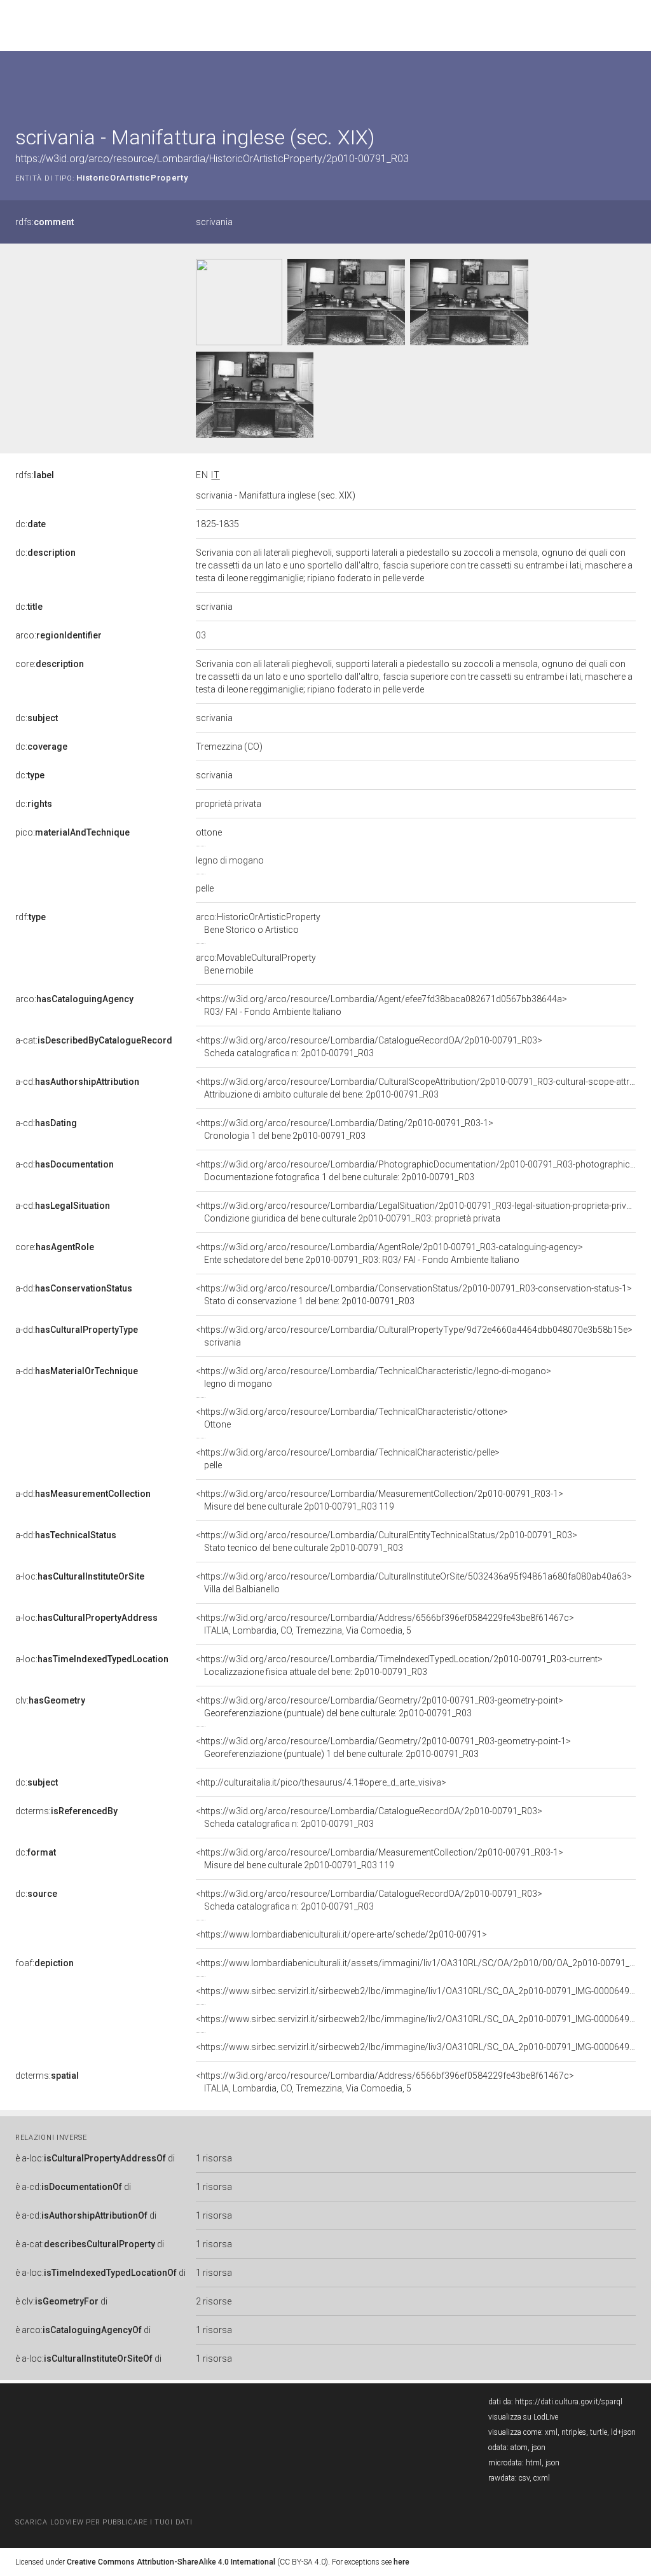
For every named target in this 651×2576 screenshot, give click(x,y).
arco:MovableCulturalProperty (256, 964)
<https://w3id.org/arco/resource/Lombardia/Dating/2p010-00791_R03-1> (345, 1129)
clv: (50, 1700)
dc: (31, 524)
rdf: (31, 917)
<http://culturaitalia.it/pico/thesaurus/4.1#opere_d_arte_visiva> (321, 1782)
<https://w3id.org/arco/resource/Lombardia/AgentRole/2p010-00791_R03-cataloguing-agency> (389, 1253)
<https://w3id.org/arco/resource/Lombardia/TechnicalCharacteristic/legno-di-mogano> (373, 1377)
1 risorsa (214, 2158)
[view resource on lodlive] (630, 82)
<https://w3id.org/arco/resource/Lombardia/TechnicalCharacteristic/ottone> (352, 1418)
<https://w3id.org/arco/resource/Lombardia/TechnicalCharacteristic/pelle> (348, 1459)
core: (50, 664)
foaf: (45, 1963)
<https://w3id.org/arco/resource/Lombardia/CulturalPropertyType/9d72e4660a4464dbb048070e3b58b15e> (414, 1336)
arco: (58, 635)
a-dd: (74, 1288)
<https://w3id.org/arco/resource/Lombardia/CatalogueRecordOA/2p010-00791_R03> (369, 1047)
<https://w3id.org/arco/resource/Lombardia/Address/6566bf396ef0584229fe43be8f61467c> (385, 1624)
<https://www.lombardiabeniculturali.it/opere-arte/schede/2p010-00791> (341, 1934)
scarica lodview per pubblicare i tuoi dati (104, 2522)
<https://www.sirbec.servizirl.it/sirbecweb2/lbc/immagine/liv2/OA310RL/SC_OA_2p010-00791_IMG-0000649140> (423, 2019)
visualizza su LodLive (523, 2417)
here (401, 2562)
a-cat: (94, 1040)
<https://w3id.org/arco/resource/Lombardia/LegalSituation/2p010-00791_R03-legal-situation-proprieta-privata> (420, 1212)
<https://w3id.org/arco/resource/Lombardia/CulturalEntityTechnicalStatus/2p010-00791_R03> (387, 1541)
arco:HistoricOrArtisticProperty (258, 923)
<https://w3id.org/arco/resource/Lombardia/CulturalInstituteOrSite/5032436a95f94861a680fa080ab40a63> (414, 1583)
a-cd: (77, 1082)
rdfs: (45, 222)
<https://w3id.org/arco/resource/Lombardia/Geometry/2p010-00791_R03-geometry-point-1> (383, 1747)
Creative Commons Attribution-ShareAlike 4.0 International (171, 2562)
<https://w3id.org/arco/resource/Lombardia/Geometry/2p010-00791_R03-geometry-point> (380, 1707)
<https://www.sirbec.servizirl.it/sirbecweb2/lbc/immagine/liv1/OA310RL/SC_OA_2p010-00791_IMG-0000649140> (423, 1991)
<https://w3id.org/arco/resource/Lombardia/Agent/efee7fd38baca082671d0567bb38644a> (381, 1005)
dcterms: (66, 1811)
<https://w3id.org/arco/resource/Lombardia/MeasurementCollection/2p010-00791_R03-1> (380, 1500)
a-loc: (80, 1576)
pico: (72, 832)
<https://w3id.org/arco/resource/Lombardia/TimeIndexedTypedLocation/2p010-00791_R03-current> (399, 1665)
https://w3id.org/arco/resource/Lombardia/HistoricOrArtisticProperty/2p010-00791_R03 (212, 159)
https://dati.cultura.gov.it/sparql (569, 2402)
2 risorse (214, 2301)
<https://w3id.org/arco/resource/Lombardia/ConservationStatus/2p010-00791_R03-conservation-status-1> (414, 1295)
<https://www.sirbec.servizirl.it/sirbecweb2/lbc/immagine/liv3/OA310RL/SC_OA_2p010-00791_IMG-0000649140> (423, 2047)
